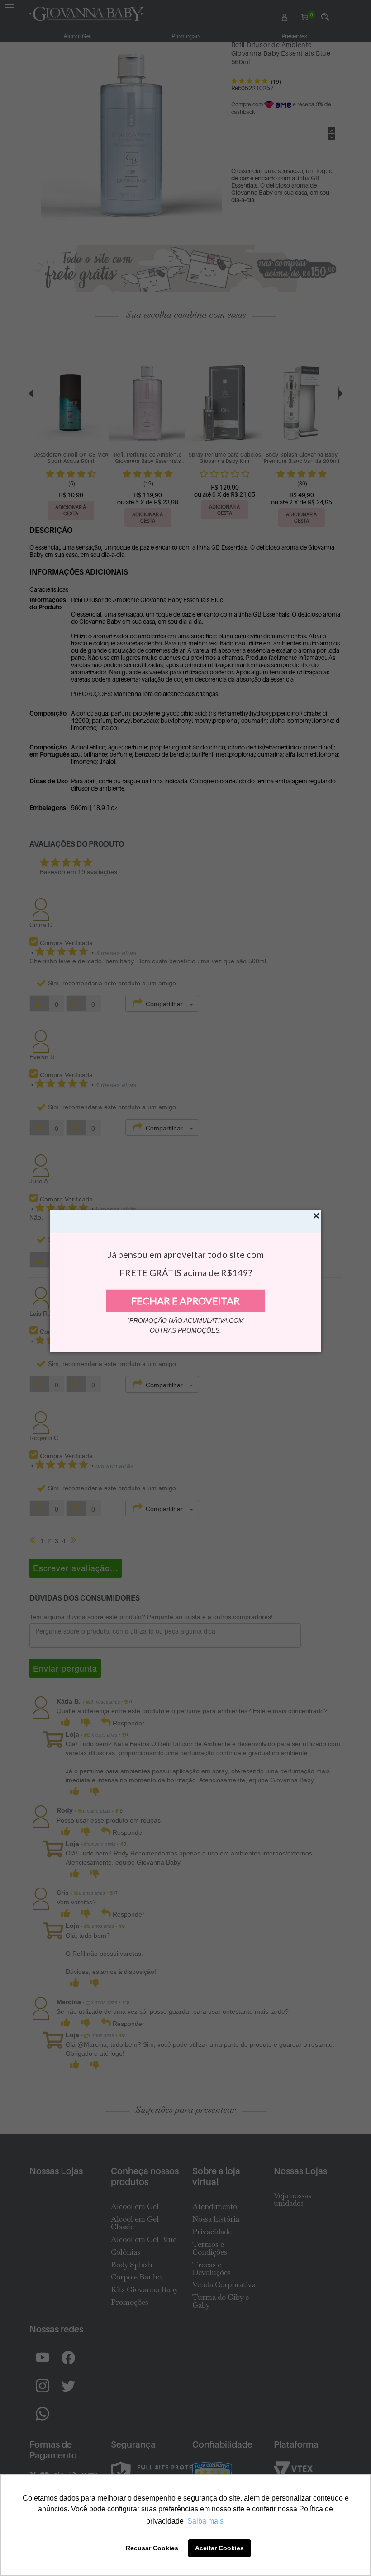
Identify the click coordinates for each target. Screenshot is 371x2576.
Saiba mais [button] (205, 2521)
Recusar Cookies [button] (152, 2548)
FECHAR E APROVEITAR (185, 1301)
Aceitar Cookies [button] (219, 2548)
